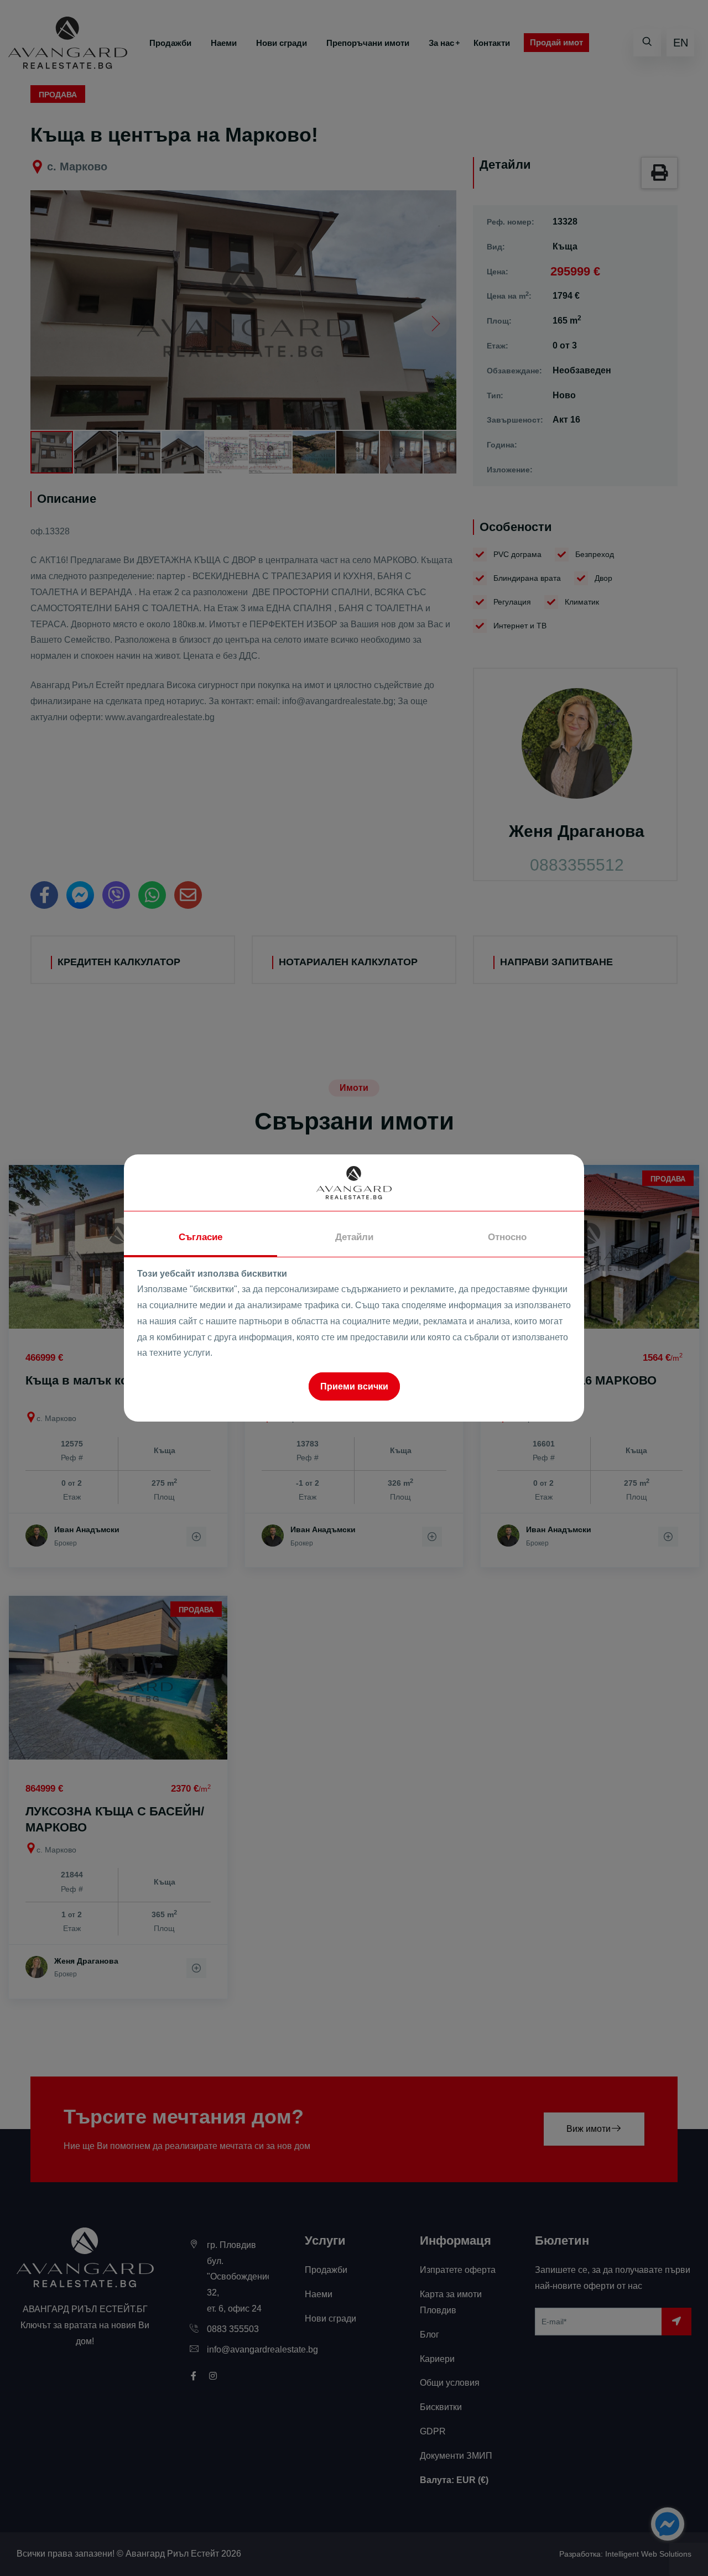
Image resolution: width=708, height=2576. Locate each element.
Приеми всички (354, 1386)
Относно (507, 1237)
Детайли (354, 1237)
